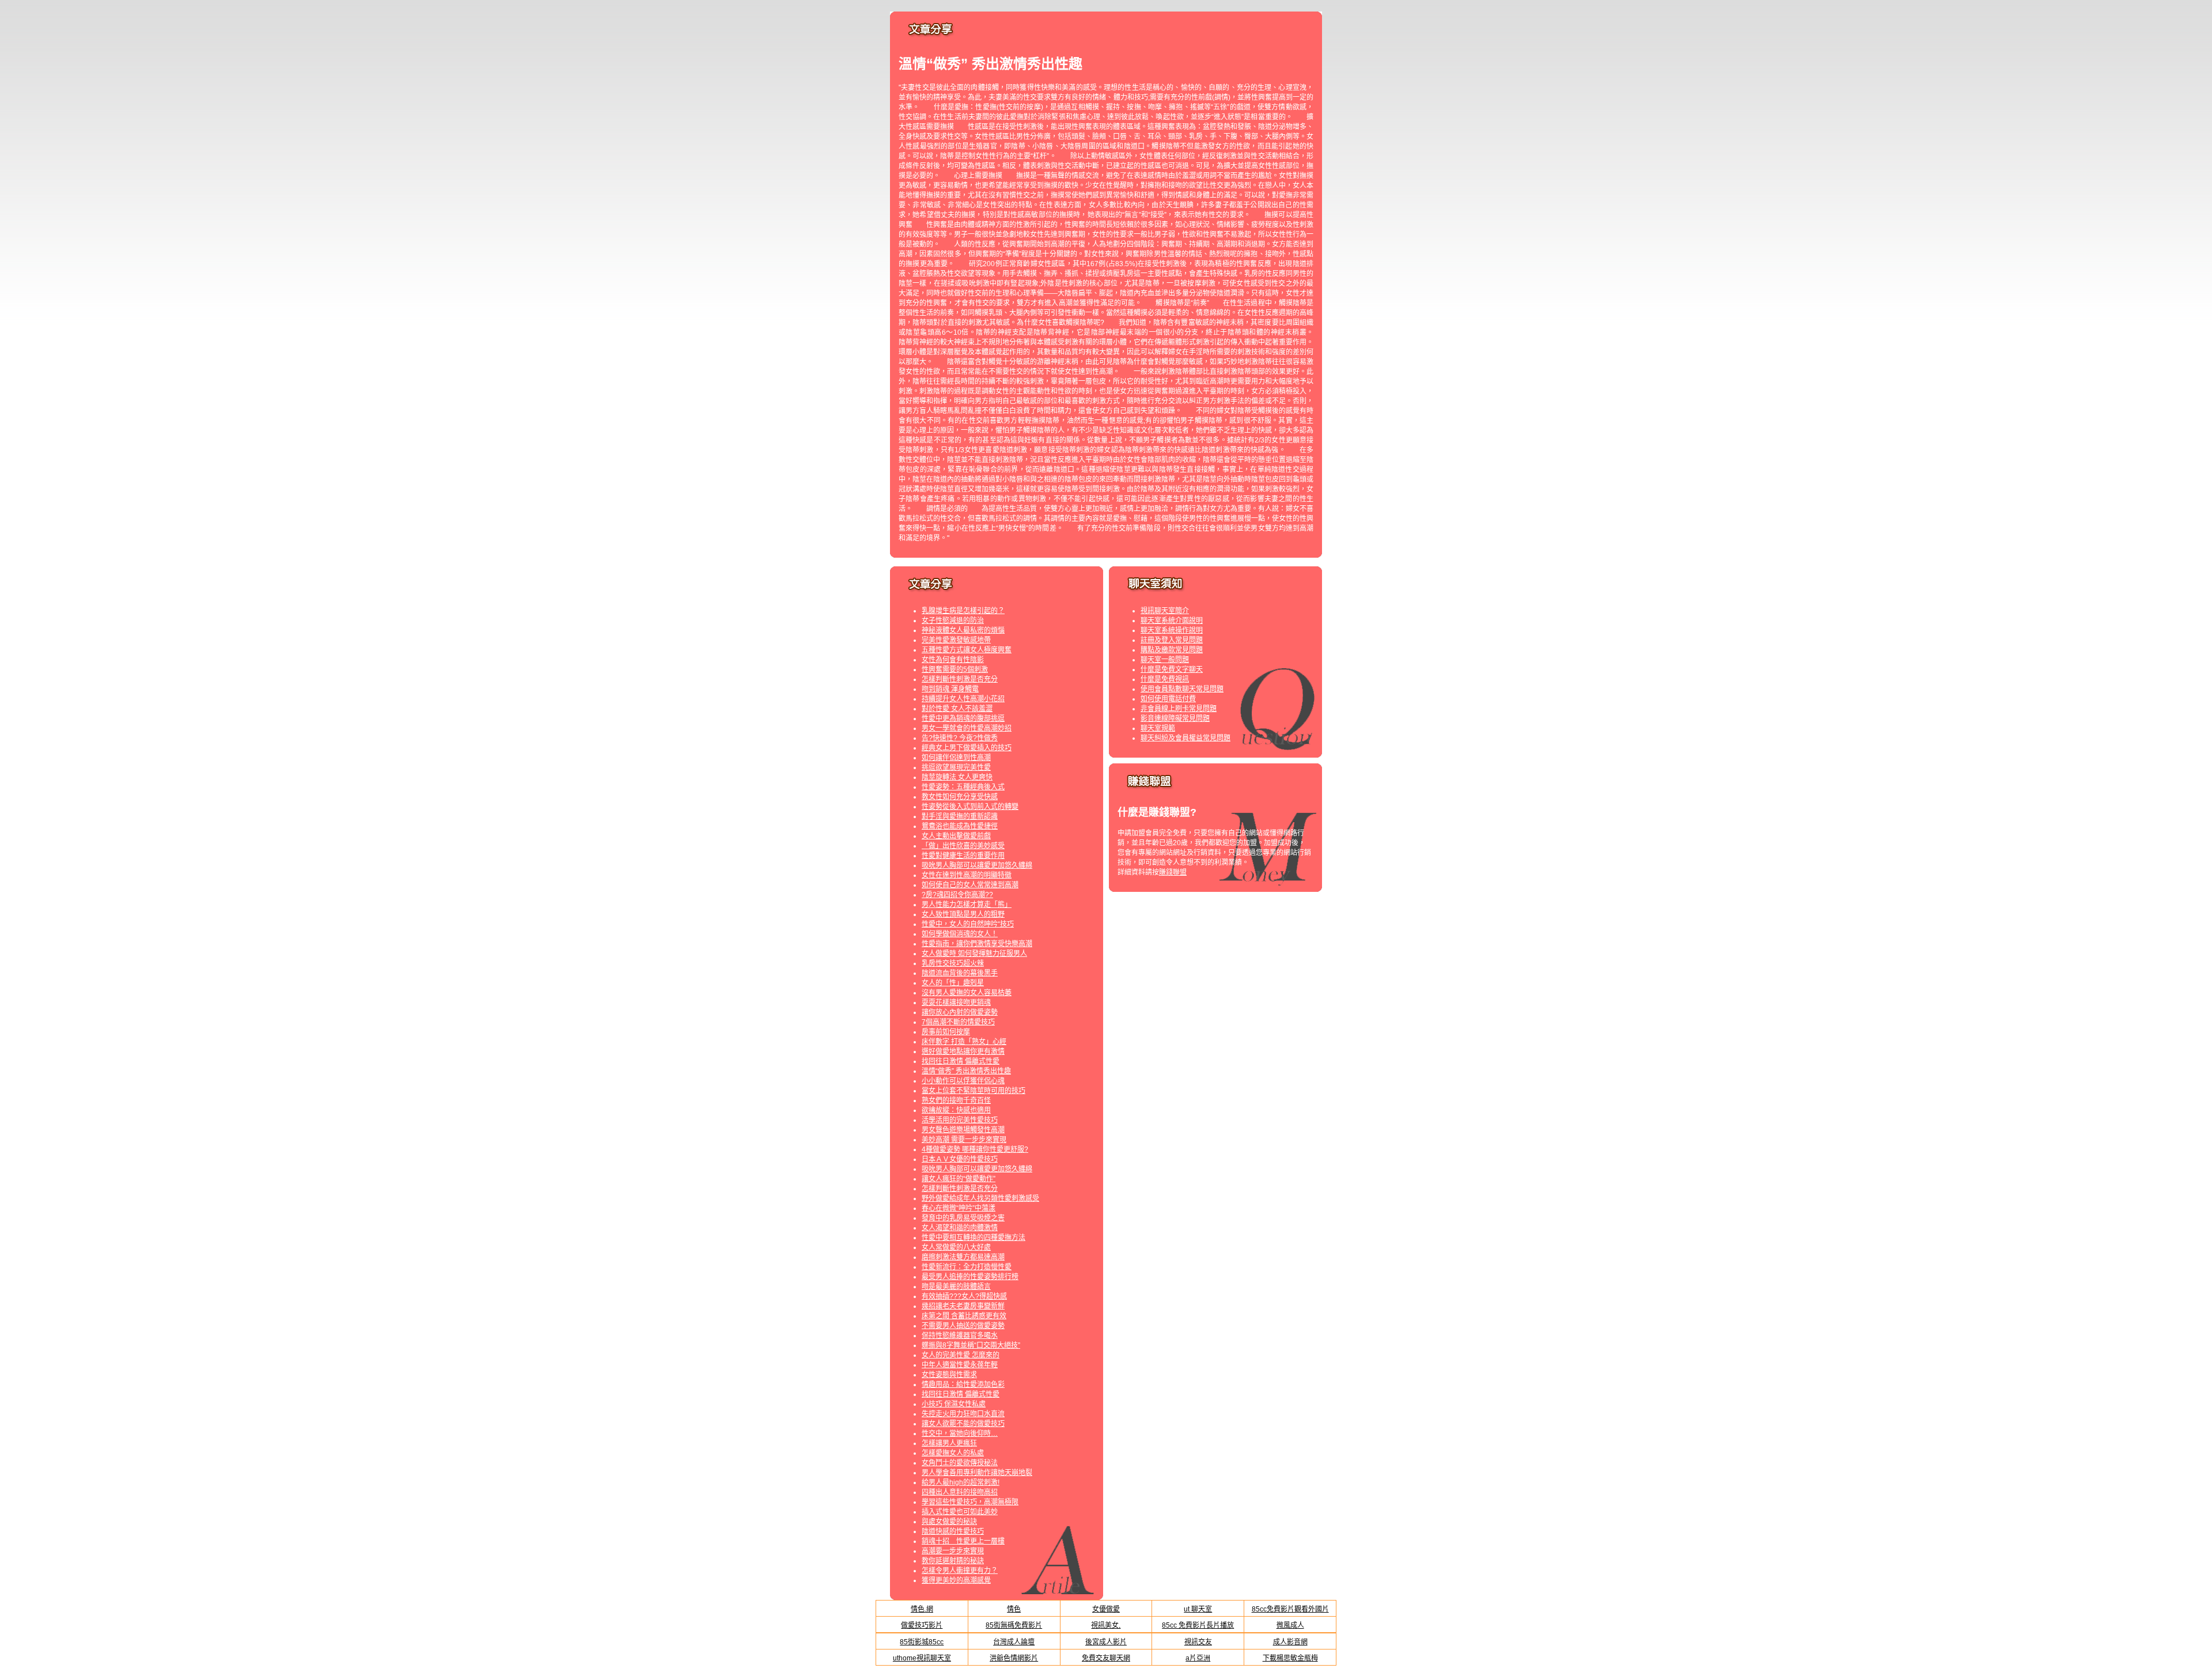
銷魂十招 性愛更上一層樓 (963, 1541)
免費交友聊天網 (1106, 1658)
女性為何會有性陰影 (953, 660)
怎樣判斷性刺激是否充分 (960, 679)
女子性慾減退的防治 (953, 621)
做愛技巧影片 (922, 1625)
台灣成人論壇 (1014, 1642)
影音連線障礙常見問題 (1175, 718)
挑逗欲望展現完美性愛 (956, 767)
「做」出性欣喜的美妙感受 (963, 846)
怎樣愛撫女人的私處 (953, 1453)
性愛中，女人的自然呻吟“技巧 (968, 924)
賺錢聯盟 (1173, 872)
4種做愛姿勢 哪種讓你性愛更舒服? (975, 1149)
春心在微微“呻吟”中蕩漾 (959, 1208)
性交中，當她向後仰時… (960, 1433)
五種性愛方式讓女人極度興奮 (967, 650)
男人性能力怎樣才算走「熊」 (967, 905)
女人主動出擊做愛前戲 (956, 836)
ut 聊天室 (1198, 1609)
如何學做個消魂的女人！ (960, 934)
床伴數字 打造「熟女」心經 (964, 1042)
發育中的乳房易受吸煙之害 (963, 1218)
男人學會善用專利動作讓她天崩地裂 (977, 1473)
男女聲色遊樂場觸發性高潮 (963, 1130)
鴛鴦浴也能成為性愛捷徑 (960, 826)
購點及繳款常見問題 (1172, 650)
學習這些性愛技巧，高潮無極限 (970, 1502)
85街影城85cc (922, 1642)
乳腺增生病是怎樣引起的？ (963, 611)
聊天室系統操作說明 (1172, 630)
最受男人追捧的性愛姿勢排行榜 (970, 1277)
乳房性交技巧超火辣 (953, 963)
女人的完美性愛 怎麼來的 (961, 1355)
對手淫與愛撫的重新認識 (960, 816)
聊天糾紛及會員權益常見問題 (1185, 738)
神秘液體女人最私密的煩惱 (963, 630)
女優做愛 (1106, 1609)
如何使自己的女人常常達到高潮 (970, 885)
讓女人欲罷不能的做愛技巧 (963, 1424)
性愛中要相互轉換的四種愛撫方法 (974, 1238)
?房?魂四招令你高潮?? (957, 895)
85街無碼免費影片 (1014, 1625)
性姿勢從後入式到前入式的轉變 (970, 807)
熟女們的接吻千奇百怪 (956, 1100)
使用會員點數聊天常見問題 (1182, 689)
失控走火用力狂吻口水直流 (963, 1414)
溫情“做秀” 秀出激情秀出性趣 (966, 1071)
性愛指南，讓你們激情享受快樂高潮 (977, 944)
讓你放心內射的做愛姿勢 (960, 1012)
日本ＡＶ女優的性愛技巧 (960, 1159)
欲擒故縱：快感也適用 (956, 1110)
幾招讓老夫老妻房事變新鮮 (963, 1306)
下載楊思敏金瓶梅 (1290, 1658)
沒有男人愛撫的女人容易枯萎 (967, 993)
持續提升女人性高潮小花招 (963, 699)
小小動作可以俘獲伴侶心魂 (963, 1081)
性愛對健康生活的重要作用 (963, 856)
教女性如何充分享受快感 (960, 797)
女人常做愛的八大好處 (956, 1247)
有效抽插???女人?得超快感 (964, 1296)
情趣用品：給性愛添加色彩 (963, 1384)
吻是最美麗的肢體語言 (956, 1287)
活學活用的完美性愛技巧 (960, 1120)
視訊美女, (1106, 1625)
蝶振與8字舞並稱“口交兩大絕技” (971, 1345)
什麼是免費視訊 (1165, 679)
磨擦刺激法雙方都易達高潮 (963, 1257)
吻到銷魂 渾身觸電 (950, 689)
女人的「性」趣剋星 (953, 983)
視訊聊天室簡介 (1165, 611)
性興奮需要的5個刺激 (955, 669)
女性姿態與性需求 (949, 1375)
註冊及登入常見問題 (1172, 640)
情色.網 (922, 1609)
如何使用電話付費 (1168, 699)
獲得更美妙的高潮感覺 (956, 1580)
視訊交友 (1198, 1642)
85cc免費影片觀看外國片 (1290, 1609)
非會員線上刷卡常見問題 (1179, 709)
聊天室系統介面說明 (1172, 621)
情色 (1014, 1609)
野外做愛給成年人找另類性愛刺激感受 (980, 1198)
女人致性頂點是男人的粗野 (963, 914)
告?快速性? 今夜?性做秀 (960, 738)
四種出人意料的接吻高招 (960, 1492)
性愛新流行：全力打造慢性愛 (967, 1267)
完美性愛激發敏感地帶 (956, 640)
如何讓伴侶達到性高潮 (956, 758)
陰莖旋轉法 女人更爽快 (957, 777)
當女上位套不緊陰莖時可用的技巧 (974, 1091)
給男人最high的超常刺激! (961, 1482)
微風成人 (1290, 1625)
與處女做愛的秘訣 (949, 1522)
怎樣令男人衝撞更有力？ (960, 1571)
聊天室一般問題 (1165, 660)
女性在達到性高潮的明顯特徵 (967, 875)
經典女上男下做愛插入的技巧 (967, 748)
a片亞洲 (1198, 1658)
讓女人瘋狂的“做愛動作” (959, 1179)
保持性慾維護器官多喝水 (960, 1335)
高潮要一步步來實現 (953, 1551)
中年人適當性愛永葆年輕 (960, 1365)
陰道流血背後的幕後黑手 (960, 973)
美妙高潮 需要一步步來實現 (964, 1140)
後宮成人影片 (1106, 1642)
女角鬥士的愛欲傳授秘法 (960, 1463)
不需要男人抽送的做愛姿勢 (963, 1326)
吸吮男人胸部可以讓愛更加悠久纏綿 (977, 865)
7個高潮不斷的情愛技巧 (958, 1022)
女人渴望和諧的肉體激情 (960, 1228)
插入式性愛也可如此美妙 (960, 1512)
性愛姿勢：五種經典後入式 (963, 787)
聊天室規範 (1158, 728)
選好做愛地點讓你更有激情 (963, 1051)
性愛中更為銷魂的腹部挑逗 (963, 718)
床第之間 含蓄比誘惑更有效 (964, 1316)
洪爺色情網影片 (1014, 1658)
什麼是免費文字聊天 (1172, 669)
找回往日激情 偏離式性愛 (961, 1061)
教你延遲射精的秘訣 (953, 1561)
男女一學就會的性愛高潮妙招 (967, 728)
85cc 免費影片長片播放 (1198, 1625)
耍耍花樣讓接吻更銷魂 (956, 1002)
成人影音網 (1290, 1642)
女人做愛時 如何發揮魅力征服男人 (974, 954)
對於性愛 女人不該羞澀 (957, 709)
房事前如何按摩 (946, 1032)
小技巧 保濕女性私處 (954, 1404)
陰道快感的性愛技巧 (953, 1531)
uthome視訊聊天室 (922, 1658)
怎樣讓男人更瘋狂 (949, 1443)
